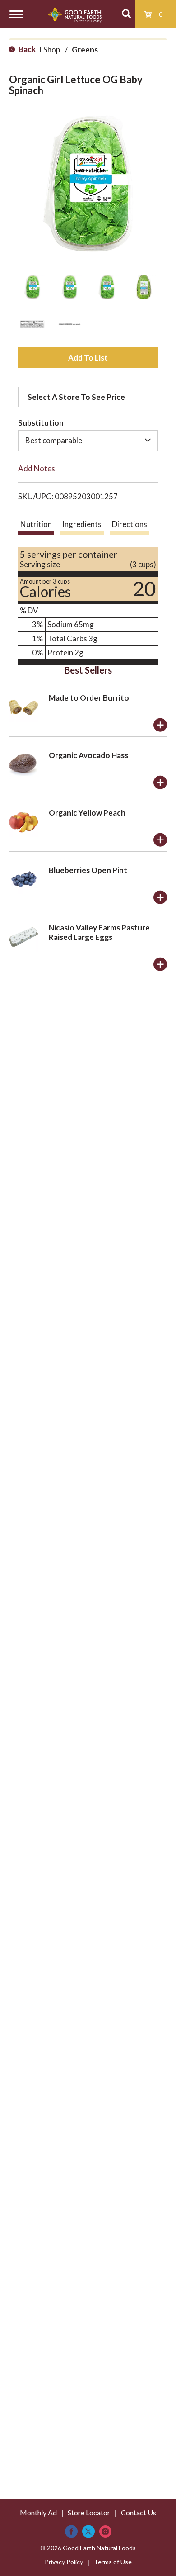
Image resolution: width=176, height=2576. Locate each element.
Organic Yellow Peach (87, 813)
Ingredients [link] (82, 524)
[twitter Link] (88, 2531)
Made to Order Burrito (89, 698)
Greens (85, 50)
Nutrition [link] (36, 524)
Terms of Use (113, 2562)
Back (26, 49)
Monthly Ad (38, 2512)
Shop (52, 50)
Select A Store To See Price (76, 397)
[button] (32, 287)
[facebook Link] (71, 2531)
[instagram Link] (105, 2531)
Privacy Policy (64, 2562)
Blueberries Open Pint (88, 870)
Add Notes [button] (37, 468)
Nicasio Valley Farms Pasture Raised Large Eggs (99, 932)
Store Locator (89, 2512)
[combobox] (88, 441)
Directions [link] (130, 524)
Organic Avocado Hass (88, 755)
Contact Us (139, 2512)
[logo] (75, 14)
